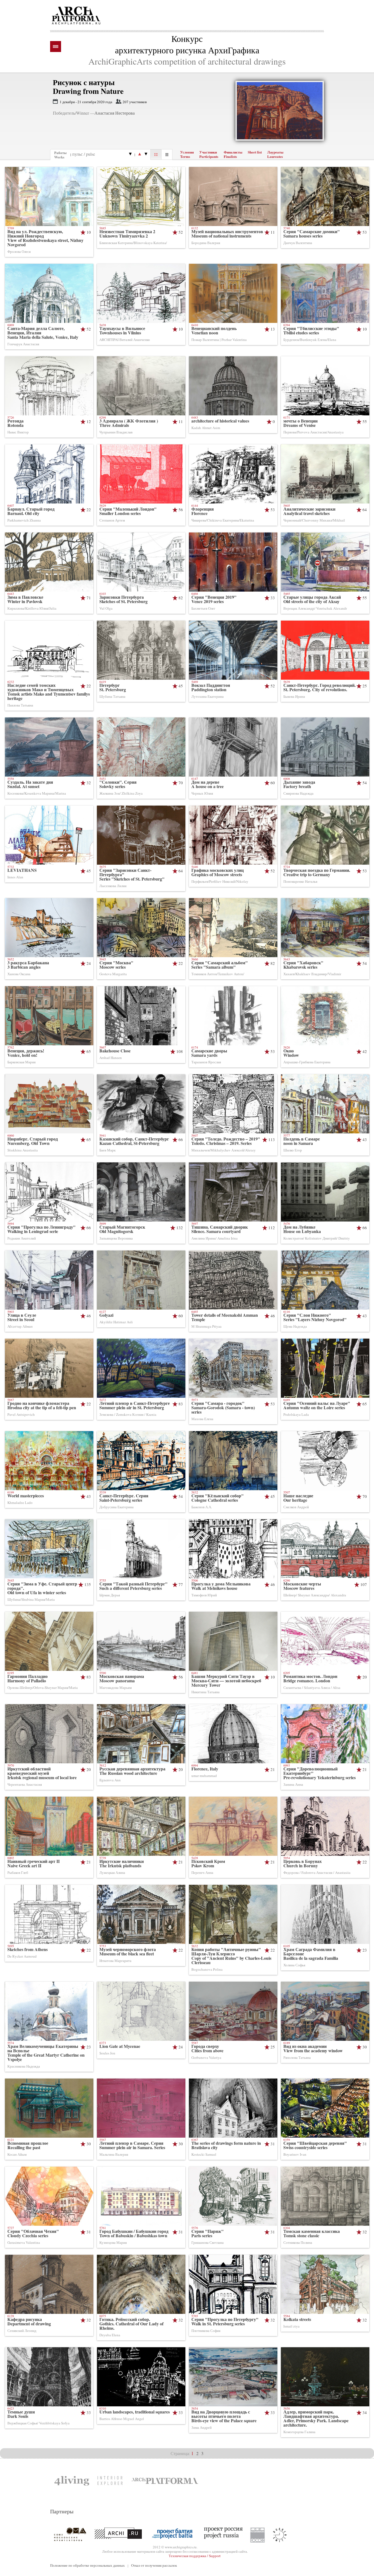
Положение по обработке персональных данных (87, 2565)
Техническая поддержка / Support (195, 2556)
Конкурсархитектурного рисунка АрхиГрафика (187, 44)
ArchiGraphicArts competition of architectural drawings (187, 61)
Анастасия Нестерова (115, 113)
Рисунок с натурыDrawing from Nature (88, 87)
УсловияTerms (187, 154)
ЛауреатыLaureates (275, 154)
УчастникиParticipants (209, 154)
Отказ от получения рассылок (154, 2565)
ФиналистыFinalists (233, 154)
